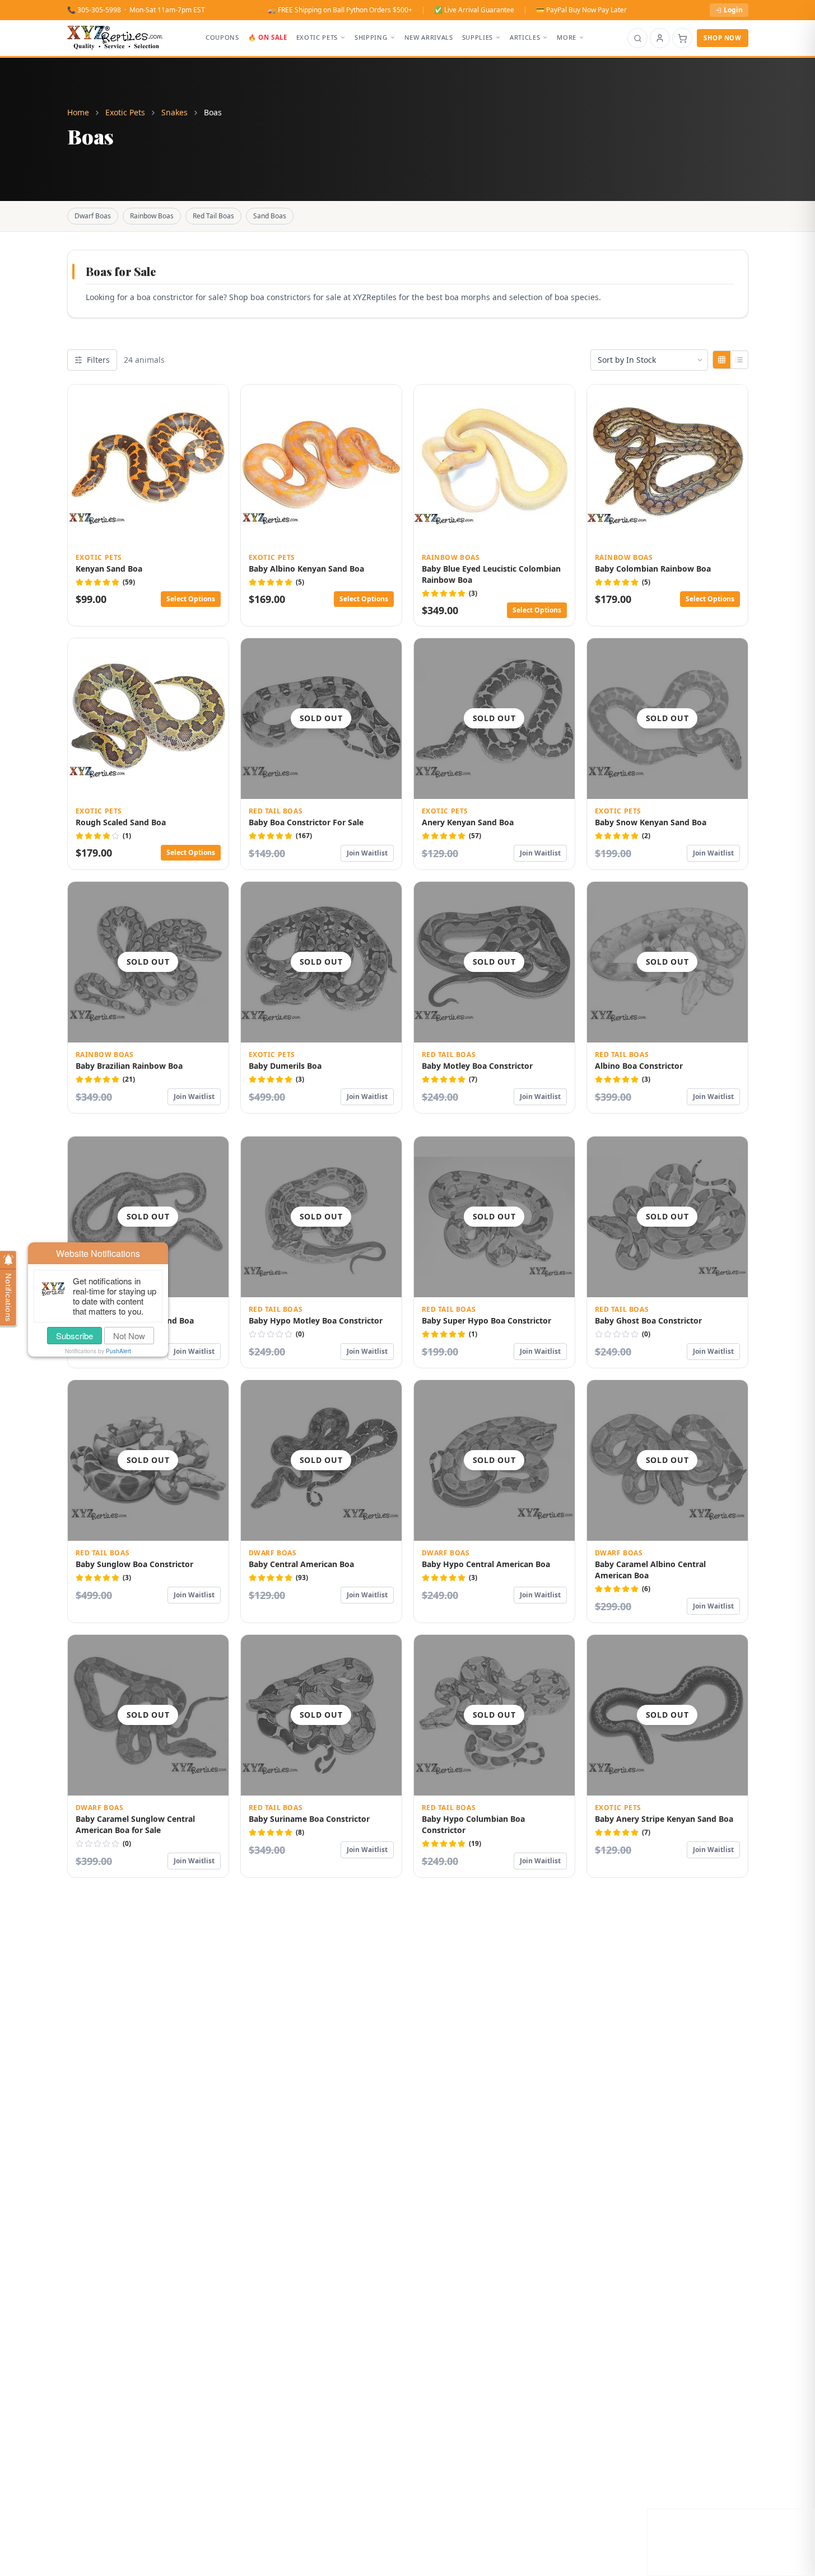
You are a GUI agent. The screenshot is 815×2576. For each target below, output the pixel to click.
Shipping (371, 37)
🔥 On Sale (268, 37)
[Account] (660, 38)
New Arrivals (429, 37)
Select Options (191, 599)
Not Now (129, 1336)
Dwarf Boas (93, 216)
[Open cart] (682, 38)
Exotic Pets (317, 37)
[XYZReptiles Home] (115, 38)
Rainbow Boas (152, 216)
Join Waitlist (367, 853)
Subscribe (74, 1336)
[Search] (637, 38)
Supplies (478, 37)
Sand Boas (270, 216)
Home (78, 112)
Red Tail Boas (213, 216)
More (567, 37)
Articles (525, 37)
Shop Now (722, 38)
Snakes (174, 112)
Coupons (222, 37)
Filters (98, 360)
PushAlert (118, 1351)
